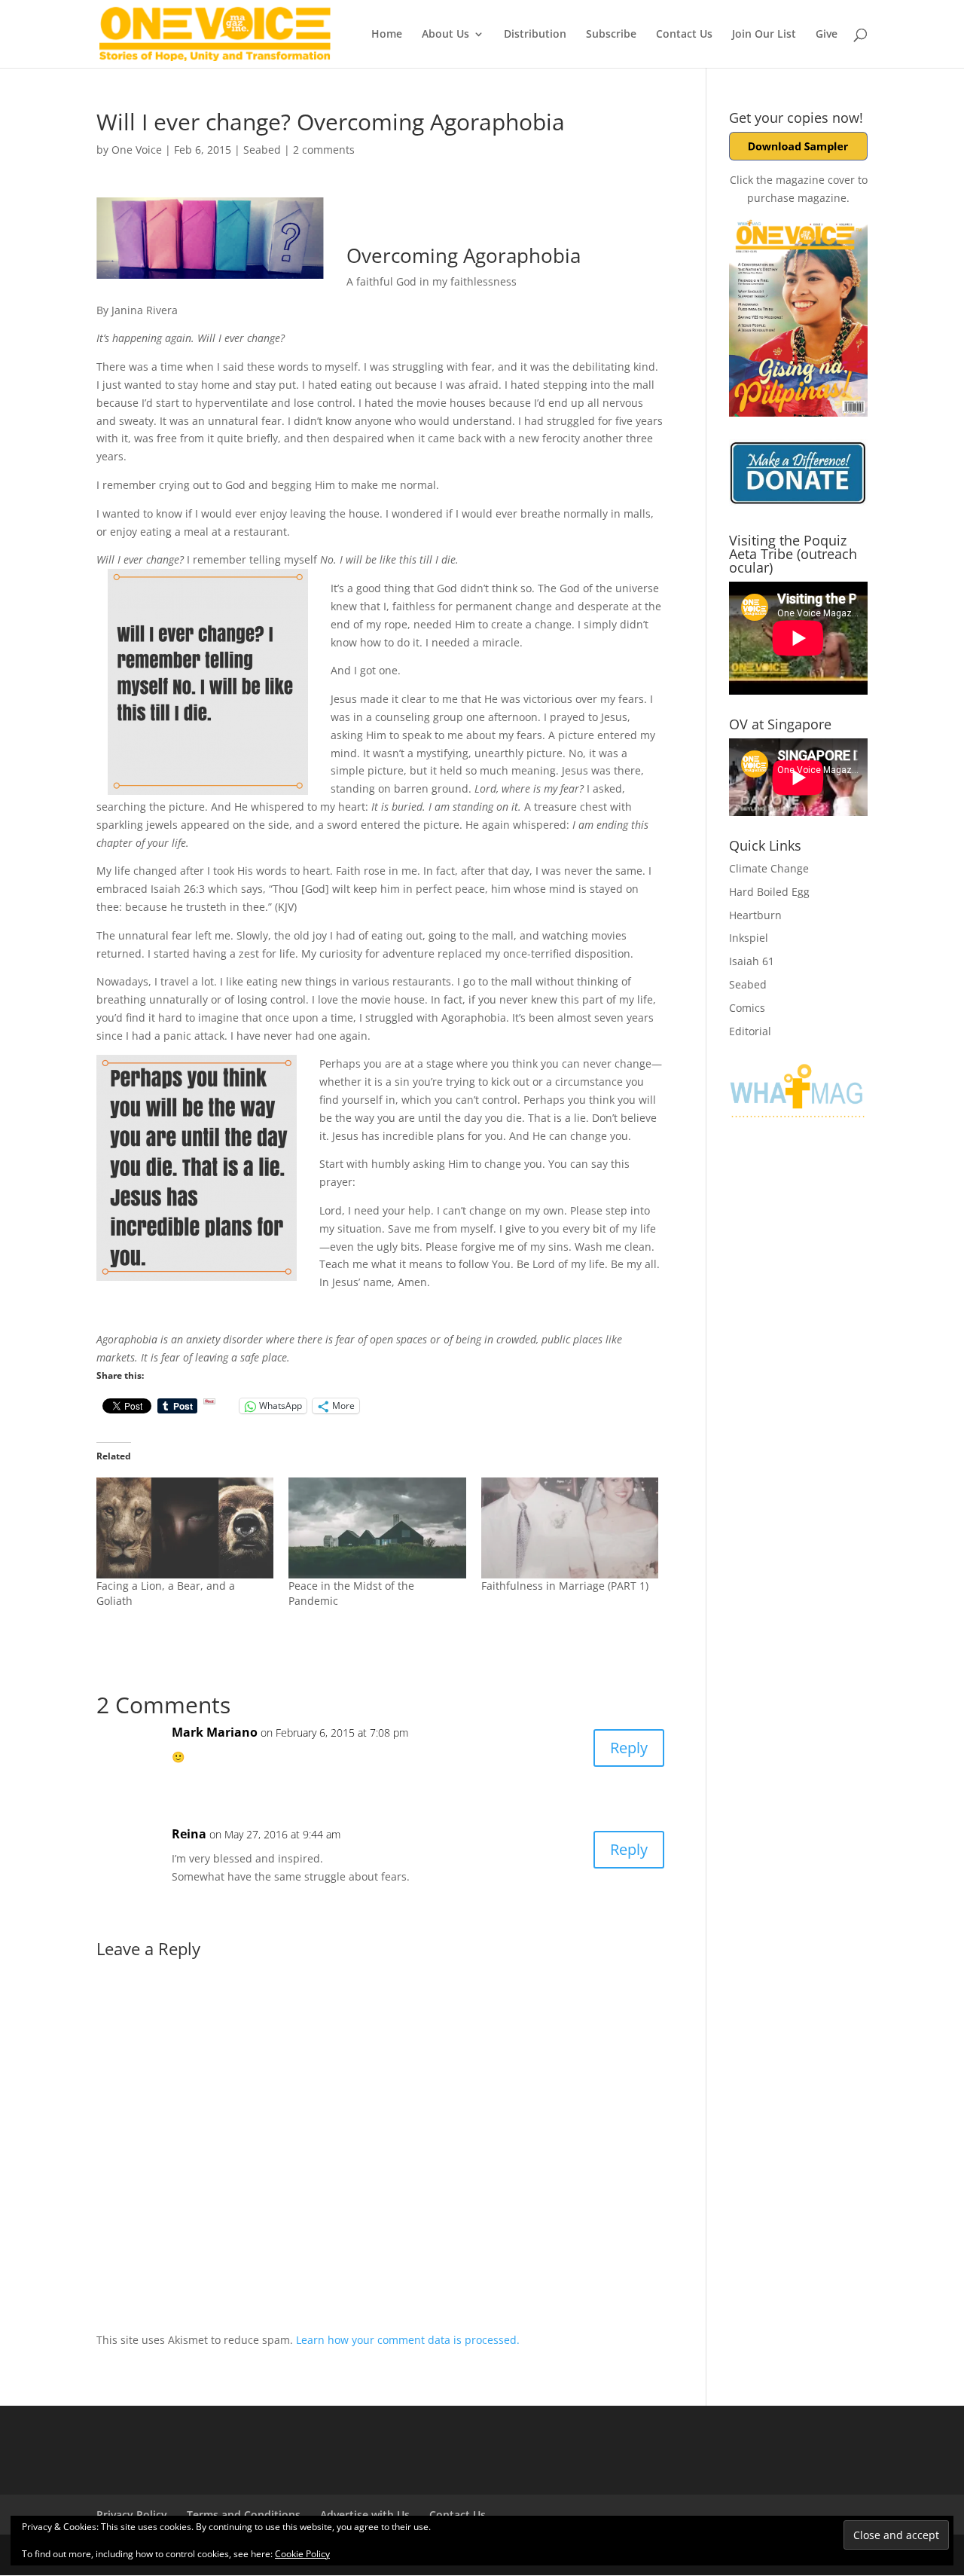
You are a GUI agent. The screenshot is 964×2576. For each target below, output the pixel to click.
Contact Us (684, 35)
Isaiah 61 (752, 961)
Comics (747, 1008)
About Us (445, 35)
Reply (629, 1748)
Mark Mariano (215, 1732)
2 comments (324, 150)
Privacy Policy (132, 2515)
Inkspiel (749, 938)
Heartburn (755, 915)
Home (387, 35)
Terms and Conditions (244, 2515)
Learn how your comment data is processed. (408, 2340)
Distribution (535, 35)
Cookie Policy (302, 2554)
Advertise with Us (365, 2515)
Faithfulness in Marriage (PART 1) (565, 1586)
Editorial (750, 1031)
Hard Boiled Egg (769, 892)
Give (827, 35)
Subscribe (611, 35)
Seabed (262, 150)
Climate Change (769, 868)
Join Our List (764, 35)
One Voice (137, 150)
